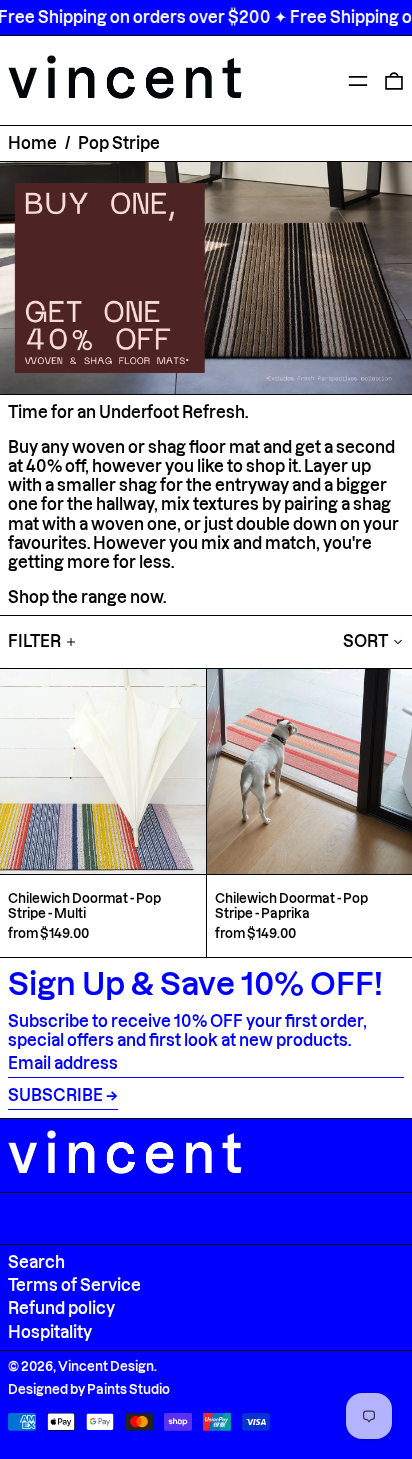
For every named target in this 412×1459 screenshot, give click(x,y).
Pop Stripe (119, 143)
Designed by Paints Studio (89, 1389)
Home (32, 143)
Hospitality (50, 1332)
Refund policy (61, 1308)
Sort (365, 641)
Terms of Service (74, 1285)
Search (36, 1262)
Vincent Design (106, 1366)
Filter (34, 641)
